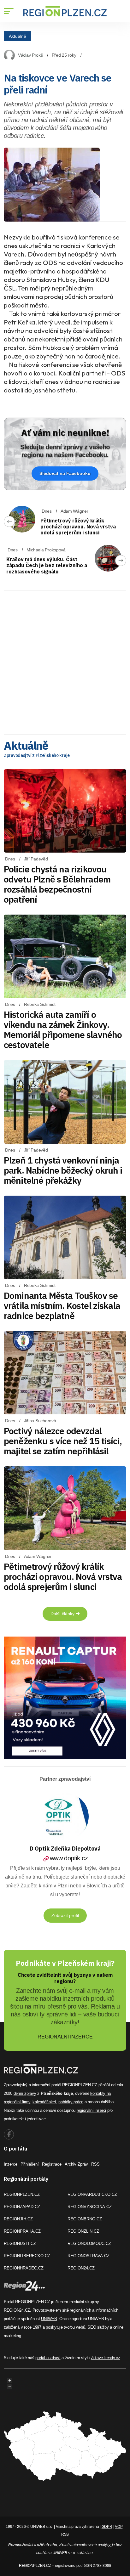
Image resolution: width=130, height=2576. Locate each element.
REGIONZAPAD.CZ (22, 2207)
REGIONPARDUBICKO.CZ (92, 2194)
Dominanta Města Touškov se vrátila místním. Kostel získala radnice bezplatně (62, 1306)
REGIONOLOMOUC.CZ (89, 2243)
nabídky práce (71, 2102)
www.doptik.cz (69, 1858)
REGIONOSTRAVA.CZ (89, 2256)
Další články (63, 1614)
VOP (119, 2527)
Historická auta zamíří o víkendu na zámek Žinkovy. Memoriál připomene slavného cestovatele (63, 1030)
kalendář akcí (44, 2102)
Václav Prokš (30, 55)
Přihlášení (30, 2164)
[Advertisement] (65, 660)
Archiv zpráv (76, 2164)
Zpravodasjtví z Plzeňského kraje (37, 755)
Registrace (52, 2164)
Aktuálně (18, 36)
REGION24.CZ (81, 2268)
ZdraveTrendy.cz (106, 2358)
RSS (95, 2164)
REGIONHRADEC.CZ (24, 2268)
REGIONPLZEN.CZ (22, 2194)
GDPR (107, 2527)
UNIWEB (49, 2319)
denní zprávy (25, 2093)
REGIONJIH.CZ (18, 2219)
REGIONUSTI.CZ (20, 2243)
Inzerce (11, 2164)
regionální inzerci (91, 2110)
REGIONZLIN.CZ (83, 2231)
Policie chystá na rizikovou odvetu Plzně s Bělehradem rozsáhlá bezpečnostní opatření (57, 884)
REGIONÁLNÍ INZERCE (65, 2037)
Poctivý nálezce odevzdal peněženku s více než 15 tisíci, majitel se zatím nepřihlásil (63, 1441)
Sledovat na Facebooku (65, 473)
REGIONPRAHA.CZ (22, 2231)
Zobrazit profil (65, 1915)
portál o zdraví (48, 2358)
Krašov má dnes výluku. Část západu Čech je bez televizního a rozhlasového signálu (47, 565)
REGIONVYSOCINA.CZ (90, 2207)
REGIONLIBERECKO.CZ (27, 2256)
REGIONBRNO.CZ (85, 2219)
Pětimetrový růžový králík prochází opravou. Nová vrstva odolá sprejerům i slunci (78, 527)
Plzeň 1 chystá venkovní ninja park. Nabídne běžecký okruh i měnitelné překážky (63, 1170)
